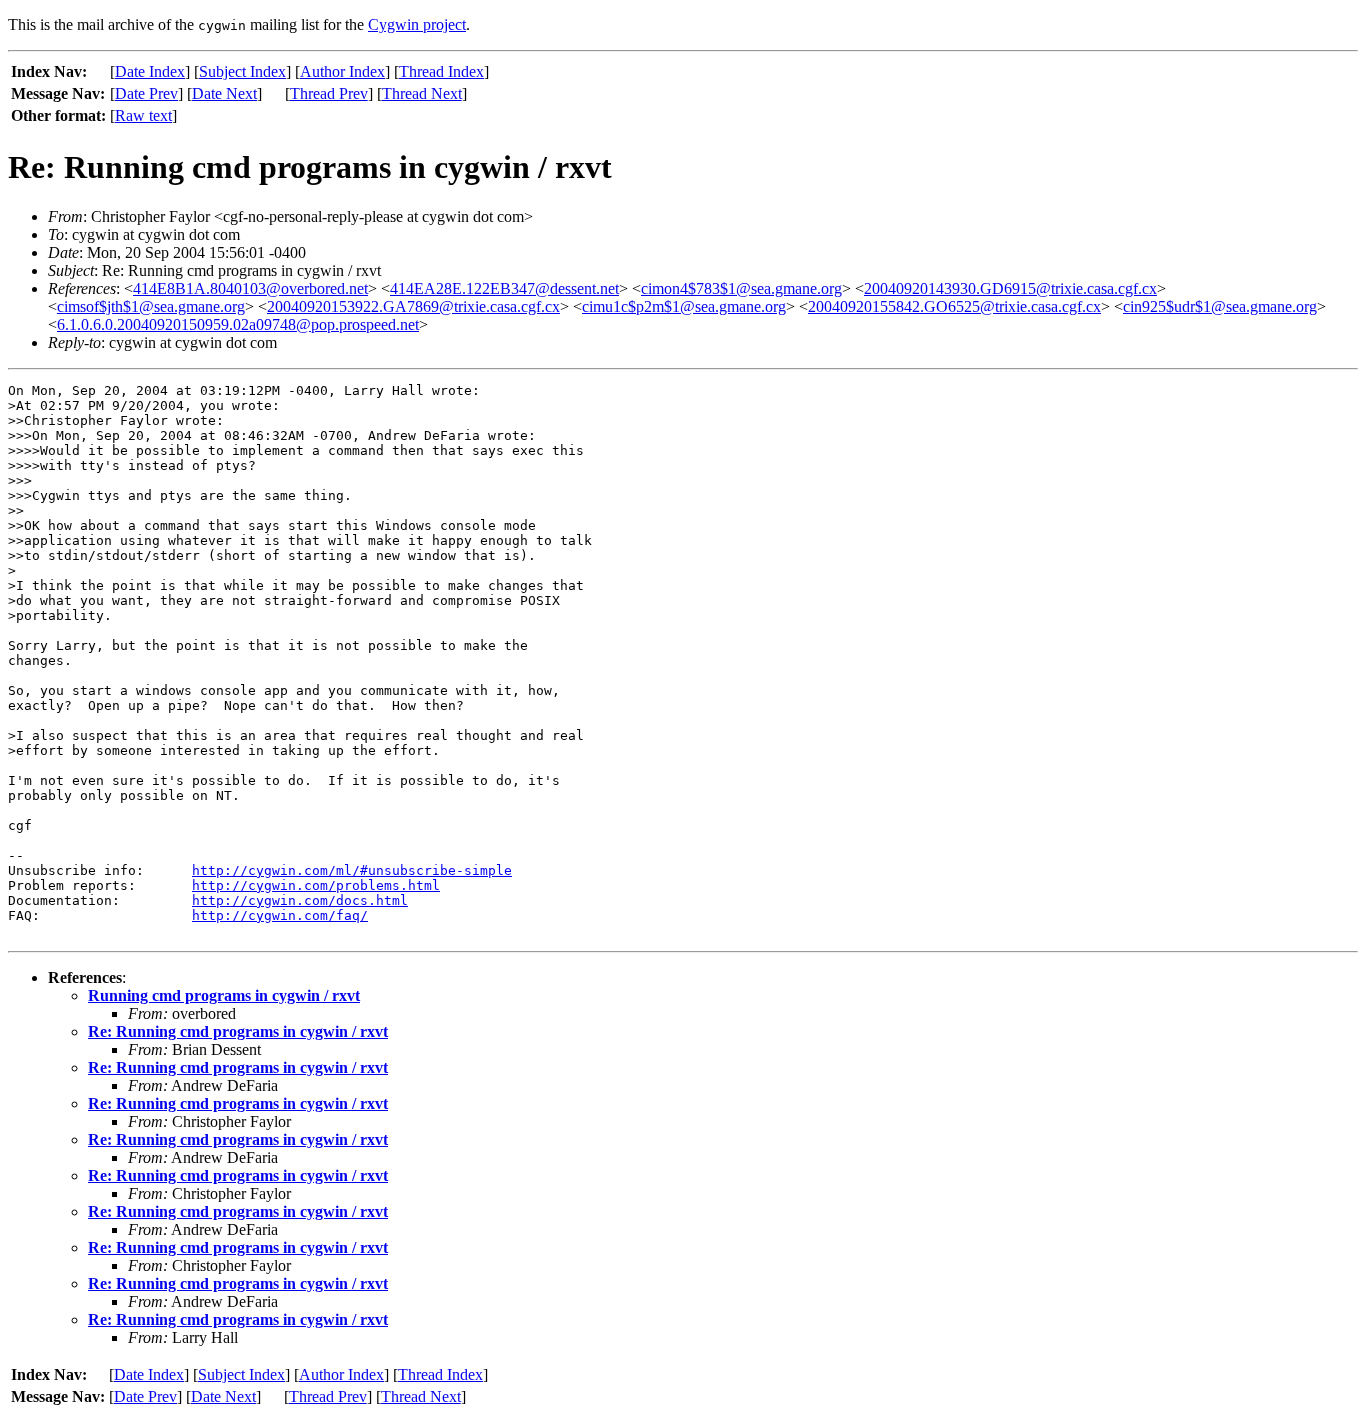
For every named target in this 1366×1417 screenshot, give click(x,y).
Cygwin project (417, 24)
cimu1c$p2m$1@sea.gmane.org (684, 306)
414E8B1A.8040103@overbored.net (250, 288)
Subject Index (242, 71)
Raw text (143, 115)
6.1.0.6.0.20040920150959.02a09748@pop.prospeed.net (238, 324)
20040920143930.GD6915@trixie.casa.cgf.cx (1010, 288)
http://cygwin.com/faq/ (280, 915)
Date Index (150, 71)
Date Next (224, 93)
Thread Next (422, 93)
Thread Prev (329, 93)
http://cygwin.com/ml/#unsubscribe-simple (352, 870)
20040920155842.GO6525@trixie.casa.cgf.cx (954, 306)
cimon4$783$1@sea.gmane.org (741, 288)
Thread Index (441, 71)
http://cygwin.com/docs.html (300, 900)
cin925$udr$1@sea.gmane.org (1220, 306)
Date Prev (146, 93)
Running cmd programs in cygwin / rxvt (224, 995)
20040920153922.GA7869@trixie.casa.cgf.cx (413, 306)
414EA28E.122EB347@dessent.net (504, 288)
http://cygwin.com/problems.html (316, 885)
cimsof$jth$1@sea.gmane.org (151, 306)
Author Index (342, 71)
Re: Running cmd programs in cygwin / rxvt (238, 1031)
